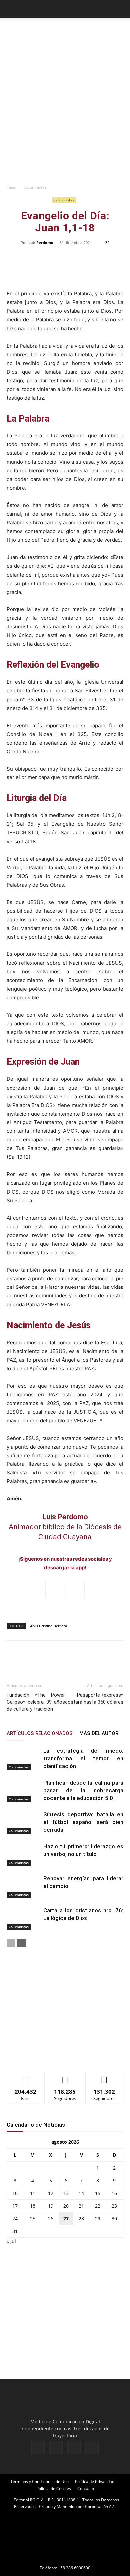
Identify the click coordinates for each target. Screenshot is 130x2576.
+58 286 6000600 (74, 2568)
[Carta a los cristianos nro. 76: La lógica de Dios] (23, 1918)
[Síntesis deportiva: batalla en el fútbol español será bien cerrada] (23, 1822)
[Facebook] (38, 2448)
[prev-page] (11, 1943)
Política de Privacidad (95, 2481)
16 (114, 2193)
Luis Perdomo (41, 242)
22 (98, 2206)
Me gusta (26, 2077)
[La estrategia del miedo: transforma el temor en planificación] (23, 1758)
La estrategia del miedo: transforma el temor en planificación (83, 1758)
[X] (74, 2448)
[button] (11, 9)
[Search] (121, 9)
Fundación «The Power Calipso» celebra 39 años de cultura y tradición (36, 1702)
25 (33, 2219)
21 (81, 2206)
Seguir (65, 2077)
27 (66, 2219)
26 (51, 2219)
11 (33, 2193)
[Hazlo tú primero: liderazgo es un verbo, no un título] (23, 1854)
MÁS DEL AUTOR (99, 1733)
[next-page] (21, 1943)
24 (15, 2219)
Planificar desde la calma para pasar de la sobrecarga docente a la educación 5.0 (83, 1790)
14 (81, 2193)
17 (15, 2206)
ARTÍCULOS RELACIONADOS (40, 1733)
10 (15, 2193)
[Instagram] (56, 2447)
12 (51, 2193)
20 (66, 2206)
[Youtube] (92, 2448)
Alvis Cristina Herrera (48, 1626)
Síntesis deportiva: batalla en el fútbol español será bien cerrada (83, 1822)
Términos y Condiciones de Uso (39, 2481)
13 (66, 2193)
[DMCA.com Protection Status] (65, 2559)
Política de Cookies (54, 2488)
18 (33, 2206)
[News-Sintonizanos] (57, 2056)
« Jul (11, 2241)
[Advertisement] (65, 112)
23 (114, 2206)
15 (98, 2193)
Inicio (11, 187)
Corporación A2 (99, 2507)
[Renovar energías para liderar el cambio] (23, 1886)
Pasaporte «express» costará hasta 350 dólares (94, 1699)
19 (51, 2206)
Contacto (86, 2488)
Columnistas (35, 187)
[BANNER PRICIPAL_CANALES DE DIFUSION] (65, 33)
